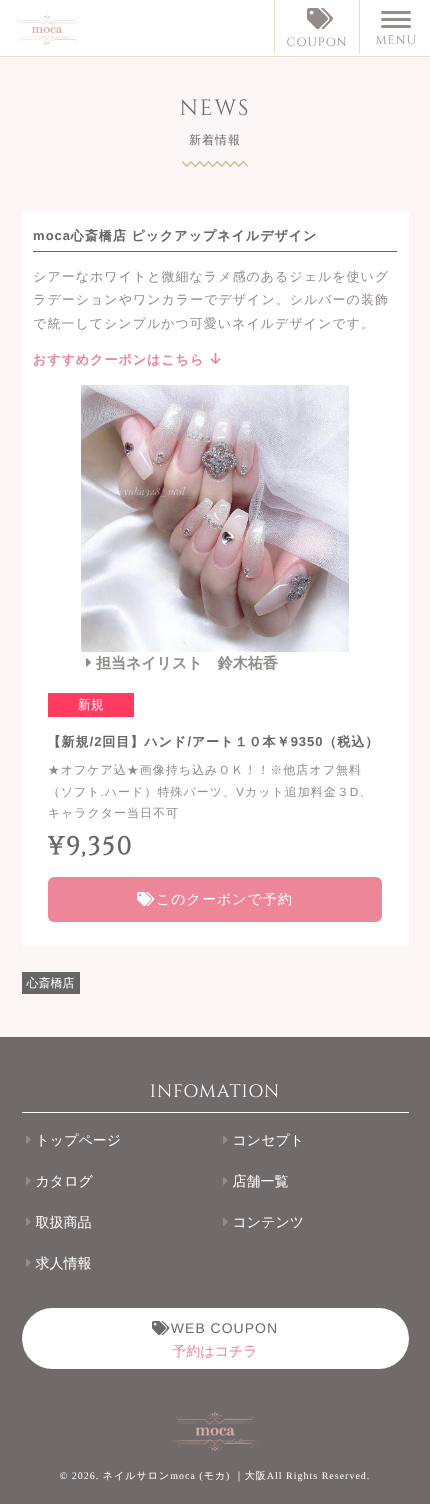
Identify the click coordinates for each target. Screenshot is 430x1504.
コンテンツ (268, 1223)
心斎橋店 (51, 983)
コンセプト (268, 1141)
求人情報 (64, 1264)
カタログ (64, 1182)
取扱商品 (64, 1223)
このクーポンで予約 (222, 899)
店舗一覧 (260, 1182)
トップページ (79, 1141)
